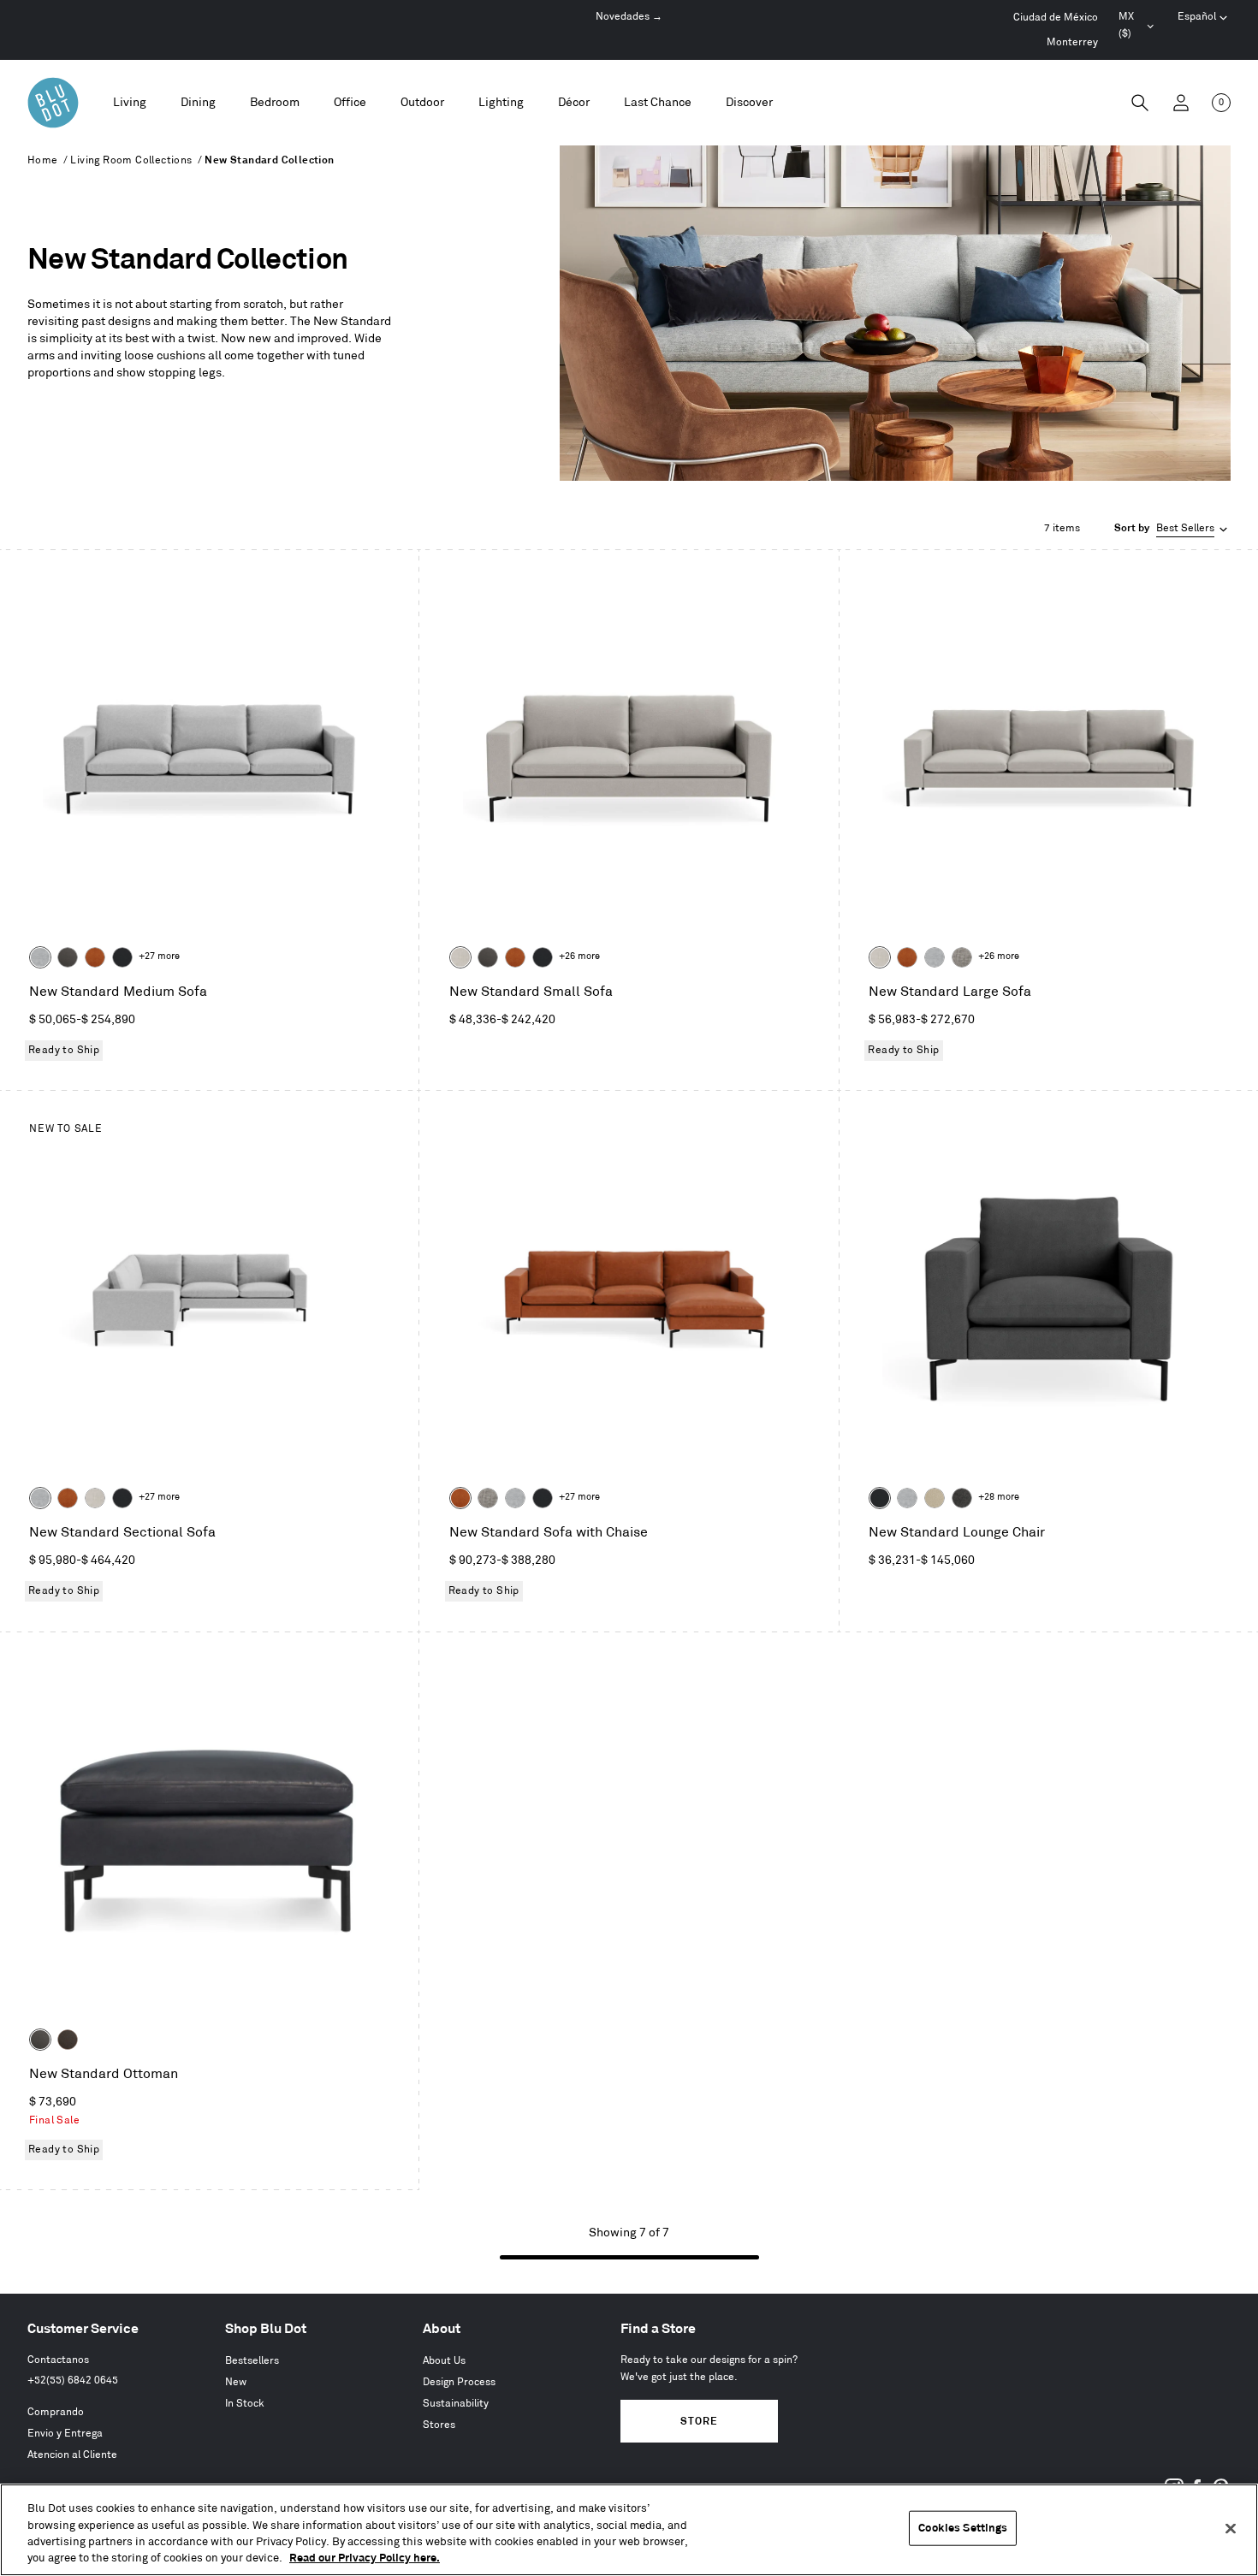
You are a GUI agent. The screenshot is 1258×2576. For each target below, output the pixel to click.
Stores (439, 2425)
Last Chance (658, 102)
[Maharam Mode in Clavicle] (460, 957)
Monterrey (1072, 42)
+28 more (999, 1497)
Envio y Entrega (65, 2434)
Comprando (56, 2412)
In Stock (245, 2404)
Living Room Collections (131, 160)
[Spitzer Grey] (962, 957)
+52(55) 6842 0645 (73, 2381)
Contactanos (58, 2360)
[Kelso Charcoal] (962, 1498)
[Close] (1231, 2528)
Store (699, 2422)
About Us (444, 2361)
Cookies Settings (963, 2528)
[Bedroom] (275, 103)
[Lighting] (501, 103)
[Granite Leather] (68, 957)
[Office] (350, 103)
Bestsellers (252, 2361)
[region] (629, 2530)
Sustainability (456, 2404)
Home (43, 160)
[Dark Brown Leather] (68, 2040)
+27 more (159, 956)
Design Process (459, 2382)
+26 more (579, 956)
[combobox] (1172, 529)
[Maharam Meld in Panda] (122, 957)
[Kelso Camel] (935, 1498)
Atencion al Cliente (72, 2455)
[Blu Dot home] (53, 103)
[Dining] (198, 103)
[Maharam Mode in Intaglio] (40, 957)
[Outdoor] (422, 103)
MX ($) (1138, 27)
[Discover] (749, 103)
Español (1197, 17)
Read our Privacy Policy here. (365, 2558)
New (236, 2382)
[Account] (1181, 103)
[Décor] (574, 103)
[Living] (130, 103)
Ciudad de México (1056, 18)
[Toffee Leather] (95, 957)
